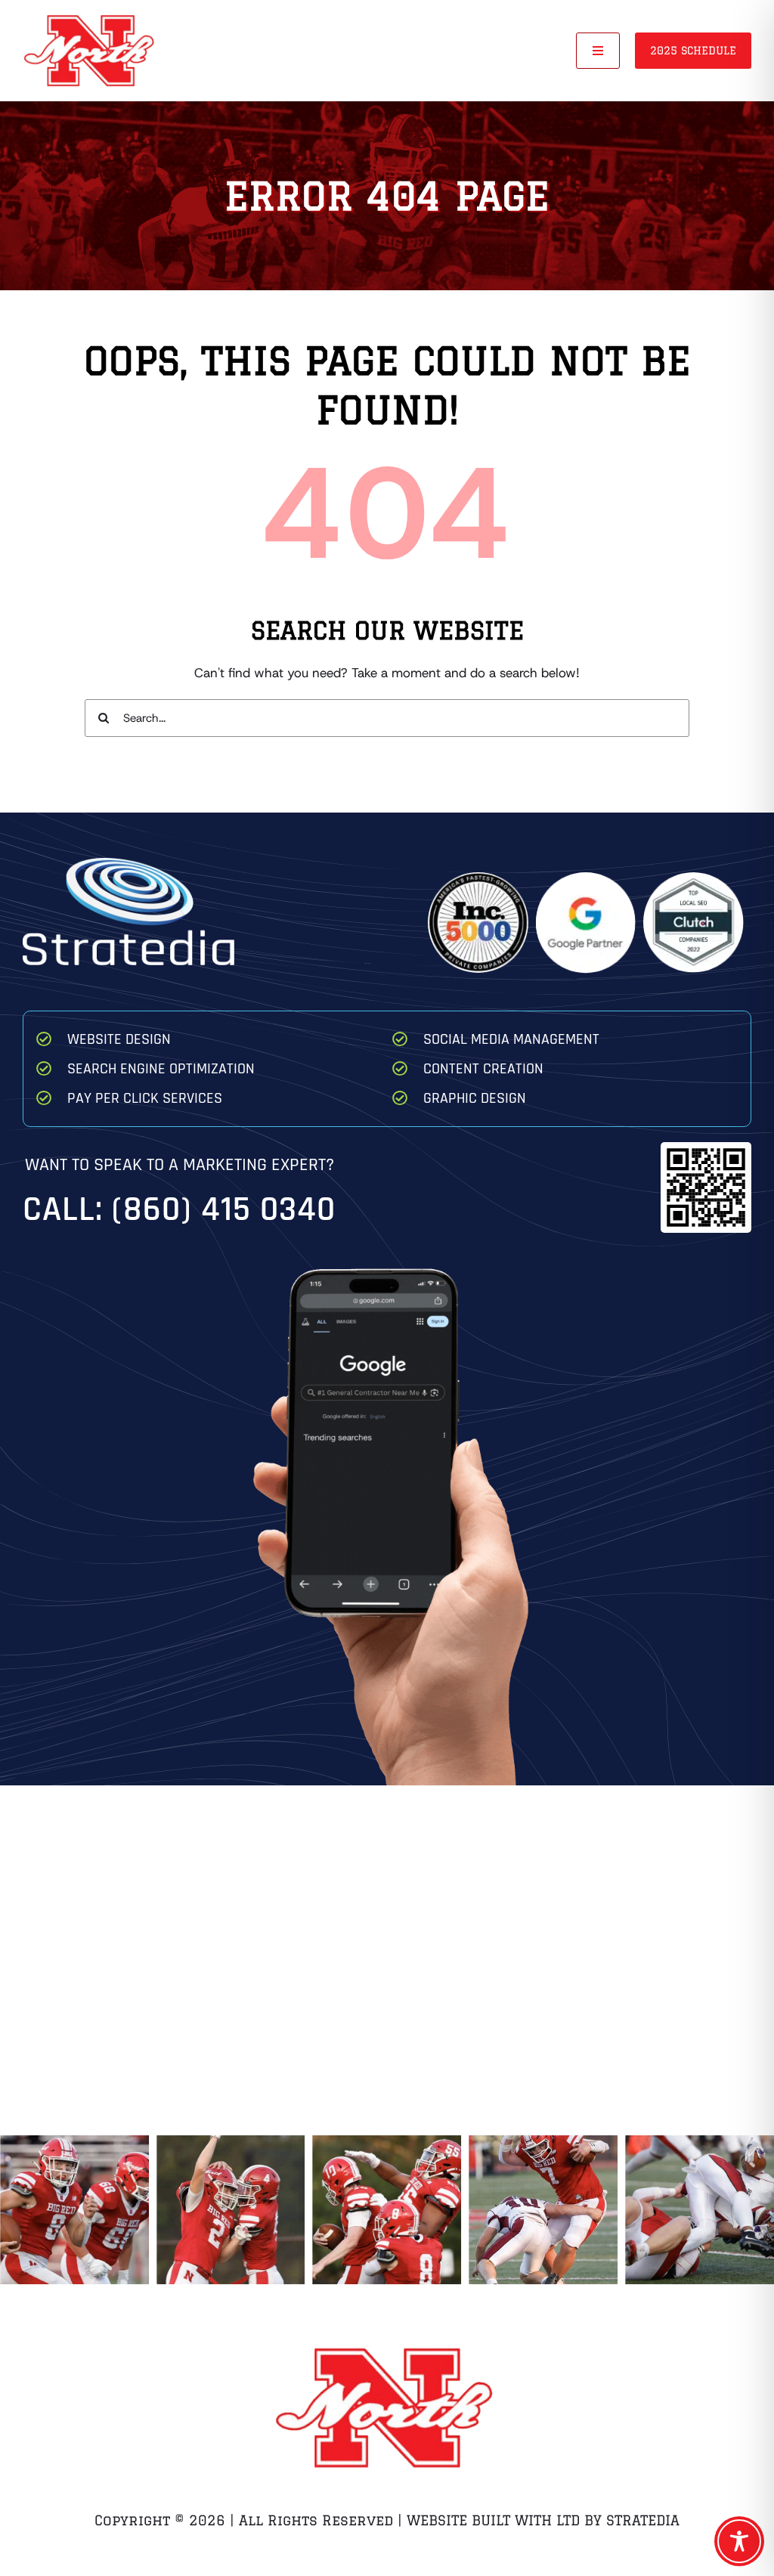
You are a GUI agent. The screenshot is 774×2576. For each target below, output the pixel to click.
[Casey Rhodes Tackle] (700, 2210)
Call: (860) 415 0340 (179, 1210)
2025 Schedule (693, 51)
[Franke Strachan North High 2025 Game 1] (543, 2210)
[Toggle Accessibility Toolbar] (739, 2541)
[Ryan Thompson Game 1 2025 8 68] (74, 2210)
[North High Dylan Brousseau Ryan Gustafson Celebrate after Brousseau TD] (231, 2210)
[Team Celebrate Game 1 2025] (387, 2210)
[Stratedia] (128, 864)
